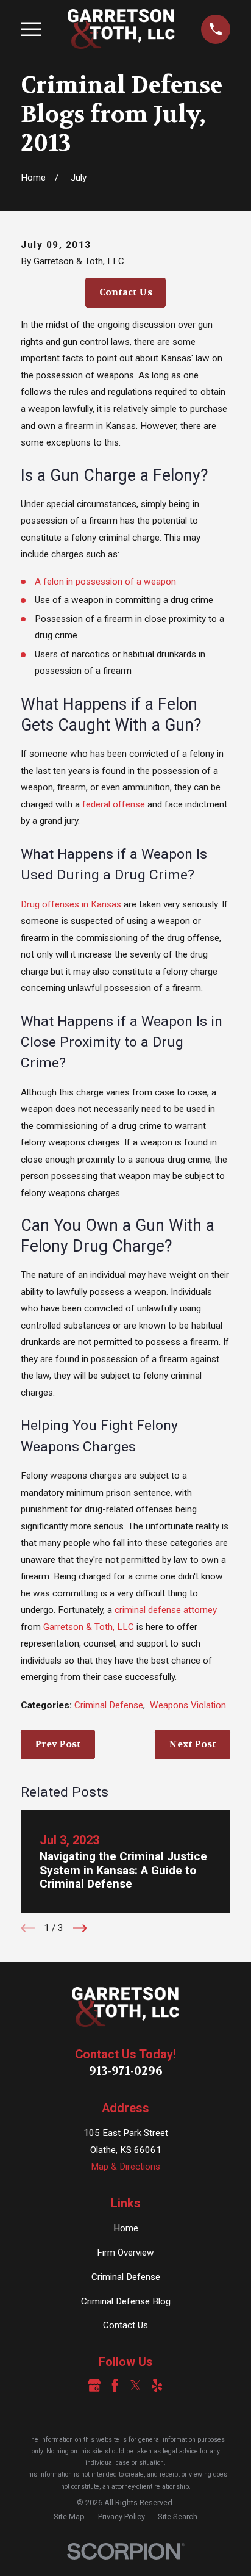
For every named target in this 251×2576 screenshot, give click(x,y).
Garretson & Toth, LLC (89, 1627)
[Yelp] (157, 2385)
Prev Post (58, 1744)
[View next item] (80, 1928)
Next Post (193, 1744)
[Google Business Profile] (94, 2385)
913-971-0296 (126, 2071)
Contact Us (126, 292)
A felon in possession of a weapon (105, 582)
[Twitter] (136, 2385)
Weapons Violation (188, 1705)
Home (126, 2228)
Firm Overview (125, 2253)
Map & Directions (125, 2167)
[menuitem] (69, 2517)
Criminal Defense (109, 1705)
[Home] (121, 29)
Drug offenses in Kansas (71, 904)
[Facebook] (115, 2385)
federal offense (114, 804)
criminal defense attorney (166, 1610)
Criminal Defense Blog (126, 2301)
